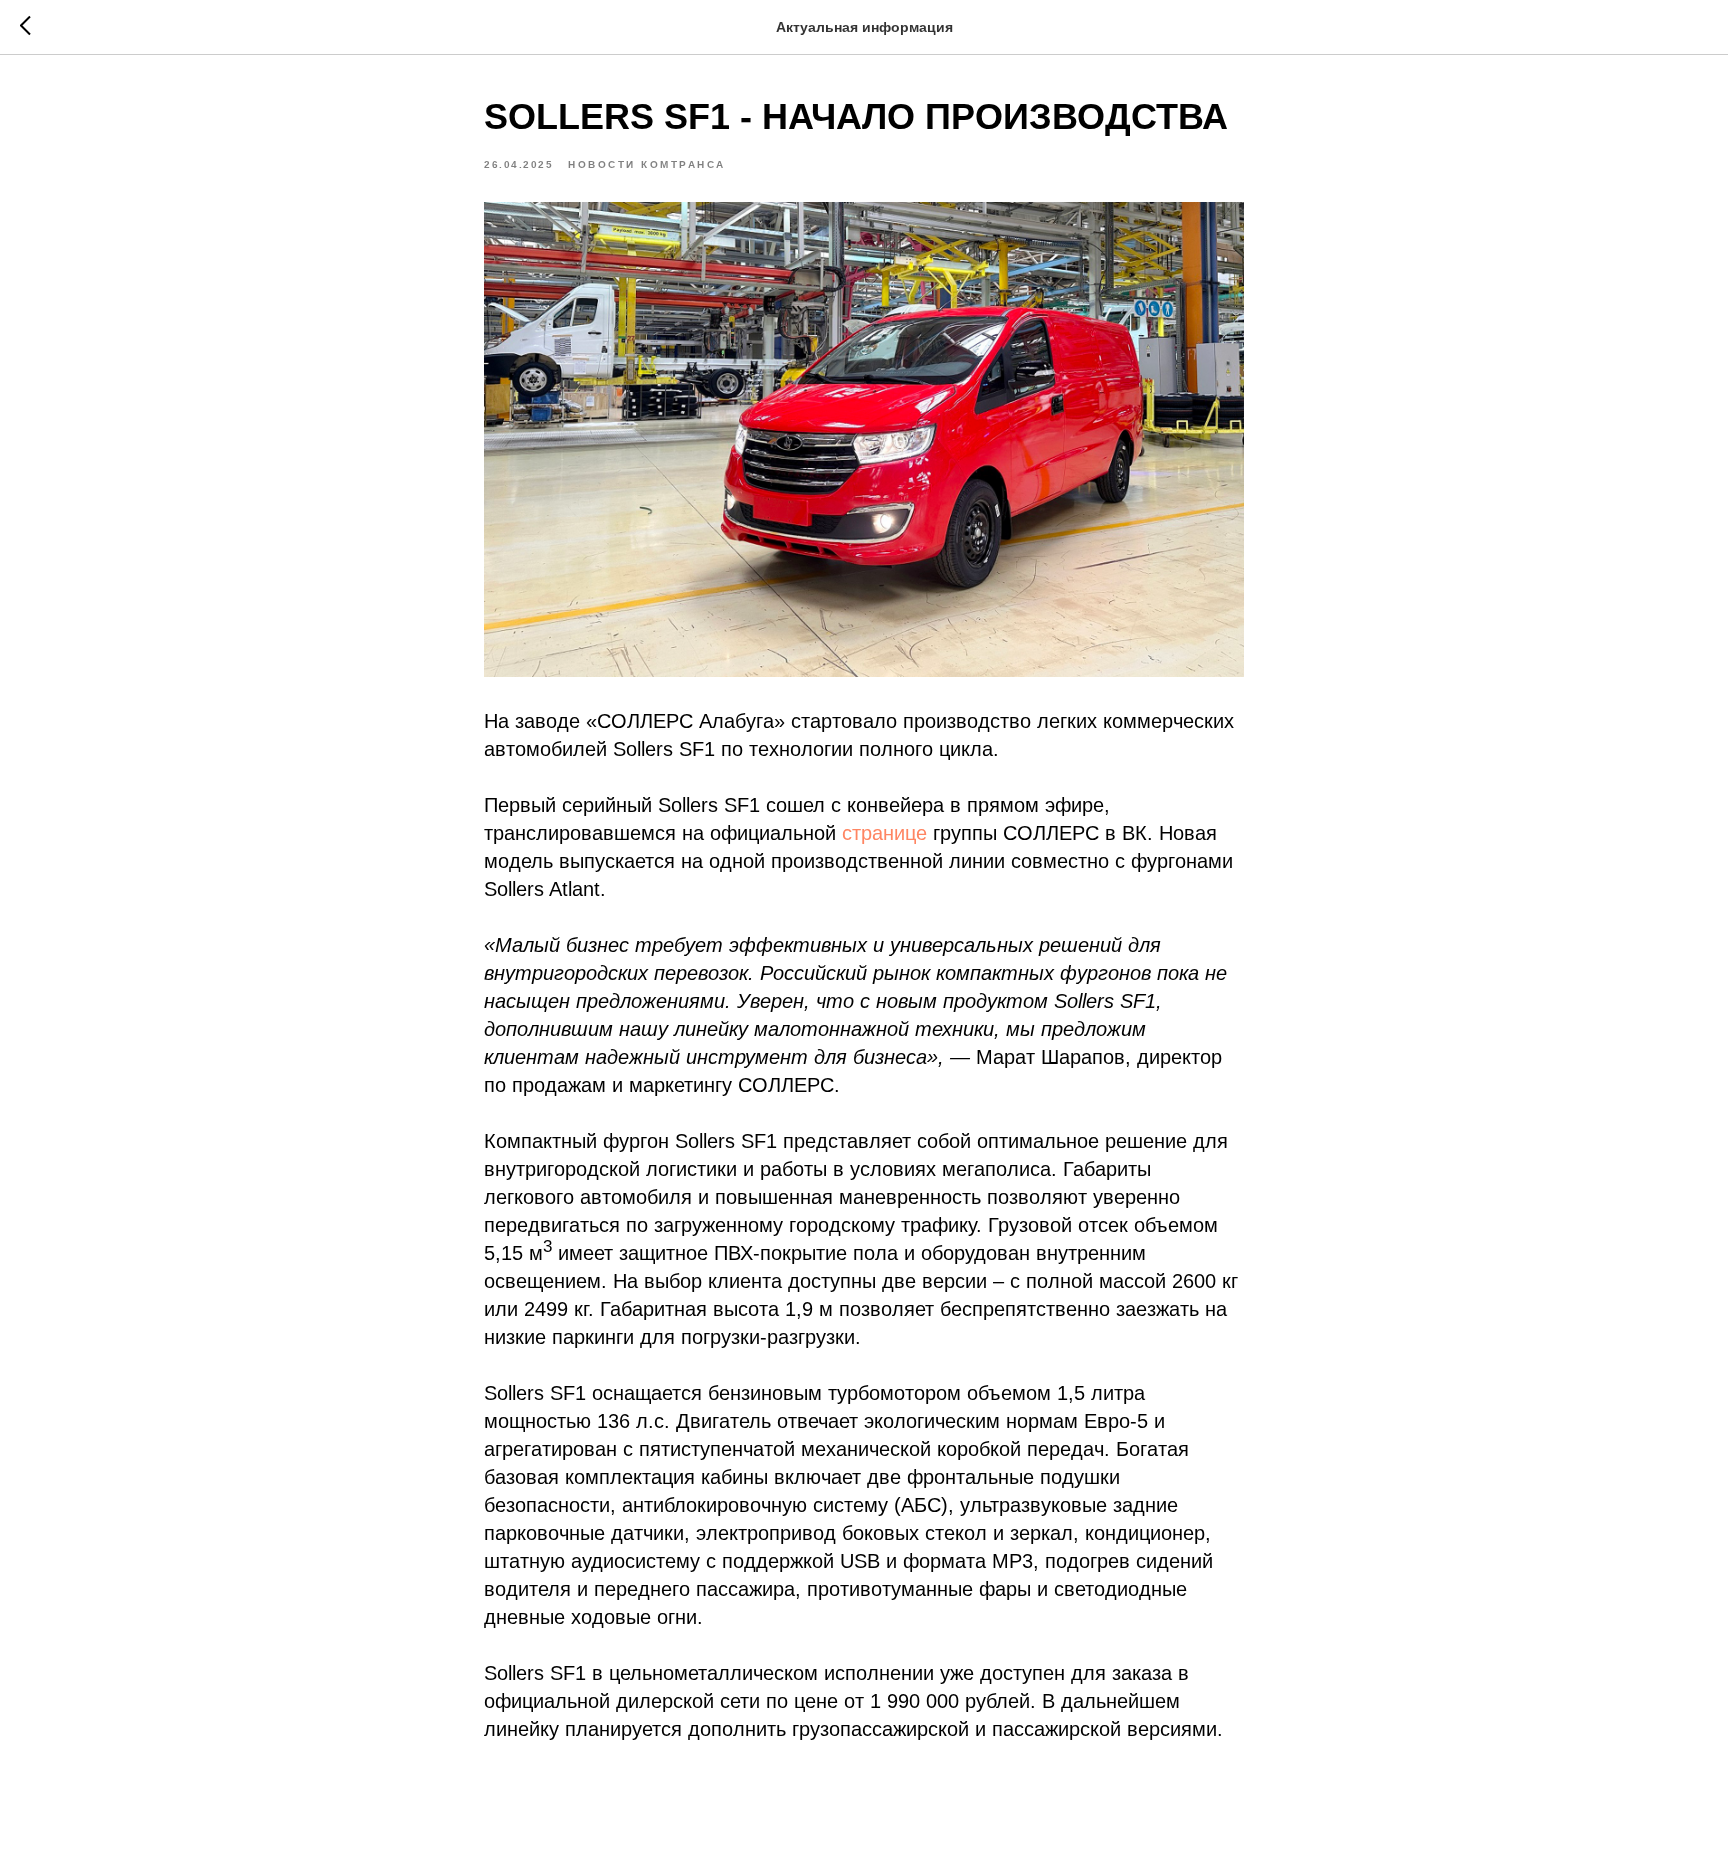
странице (884, 833)
